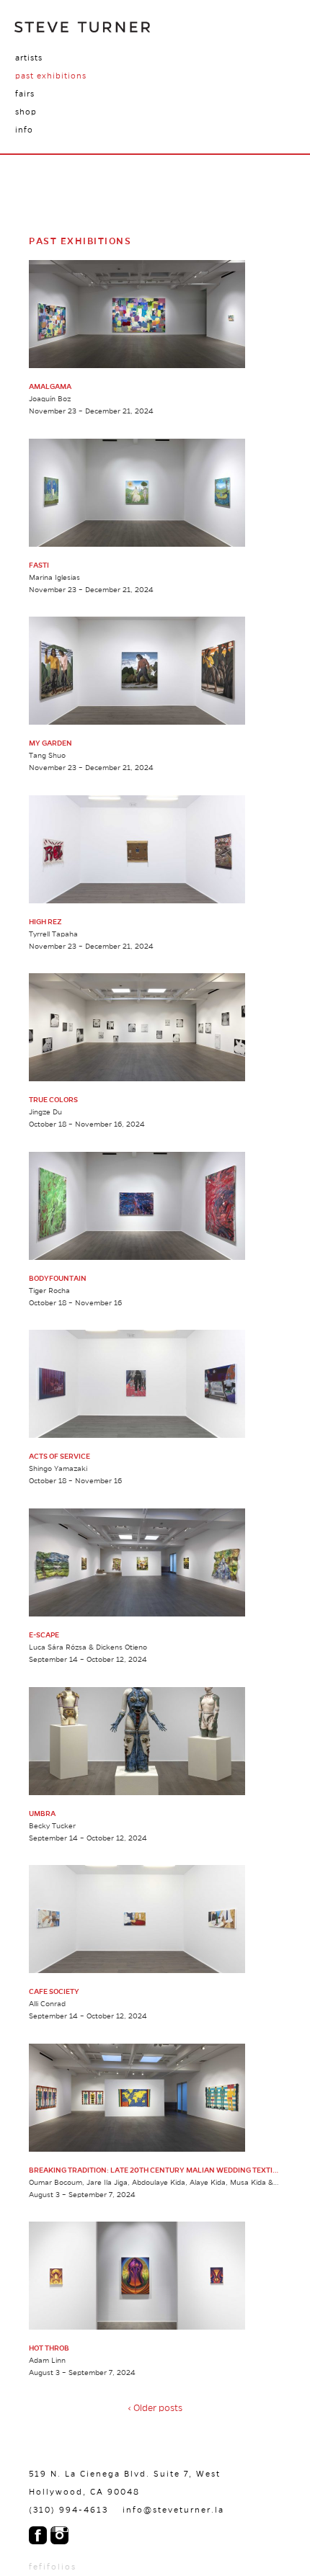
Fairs (25, 94)
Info (24, 130)
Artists (29, 58)
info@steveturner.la (173, 2510)
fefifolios (53, 2567)
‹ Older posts (155, 2408)
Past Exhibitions (51, 76)
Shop (26, 112)
